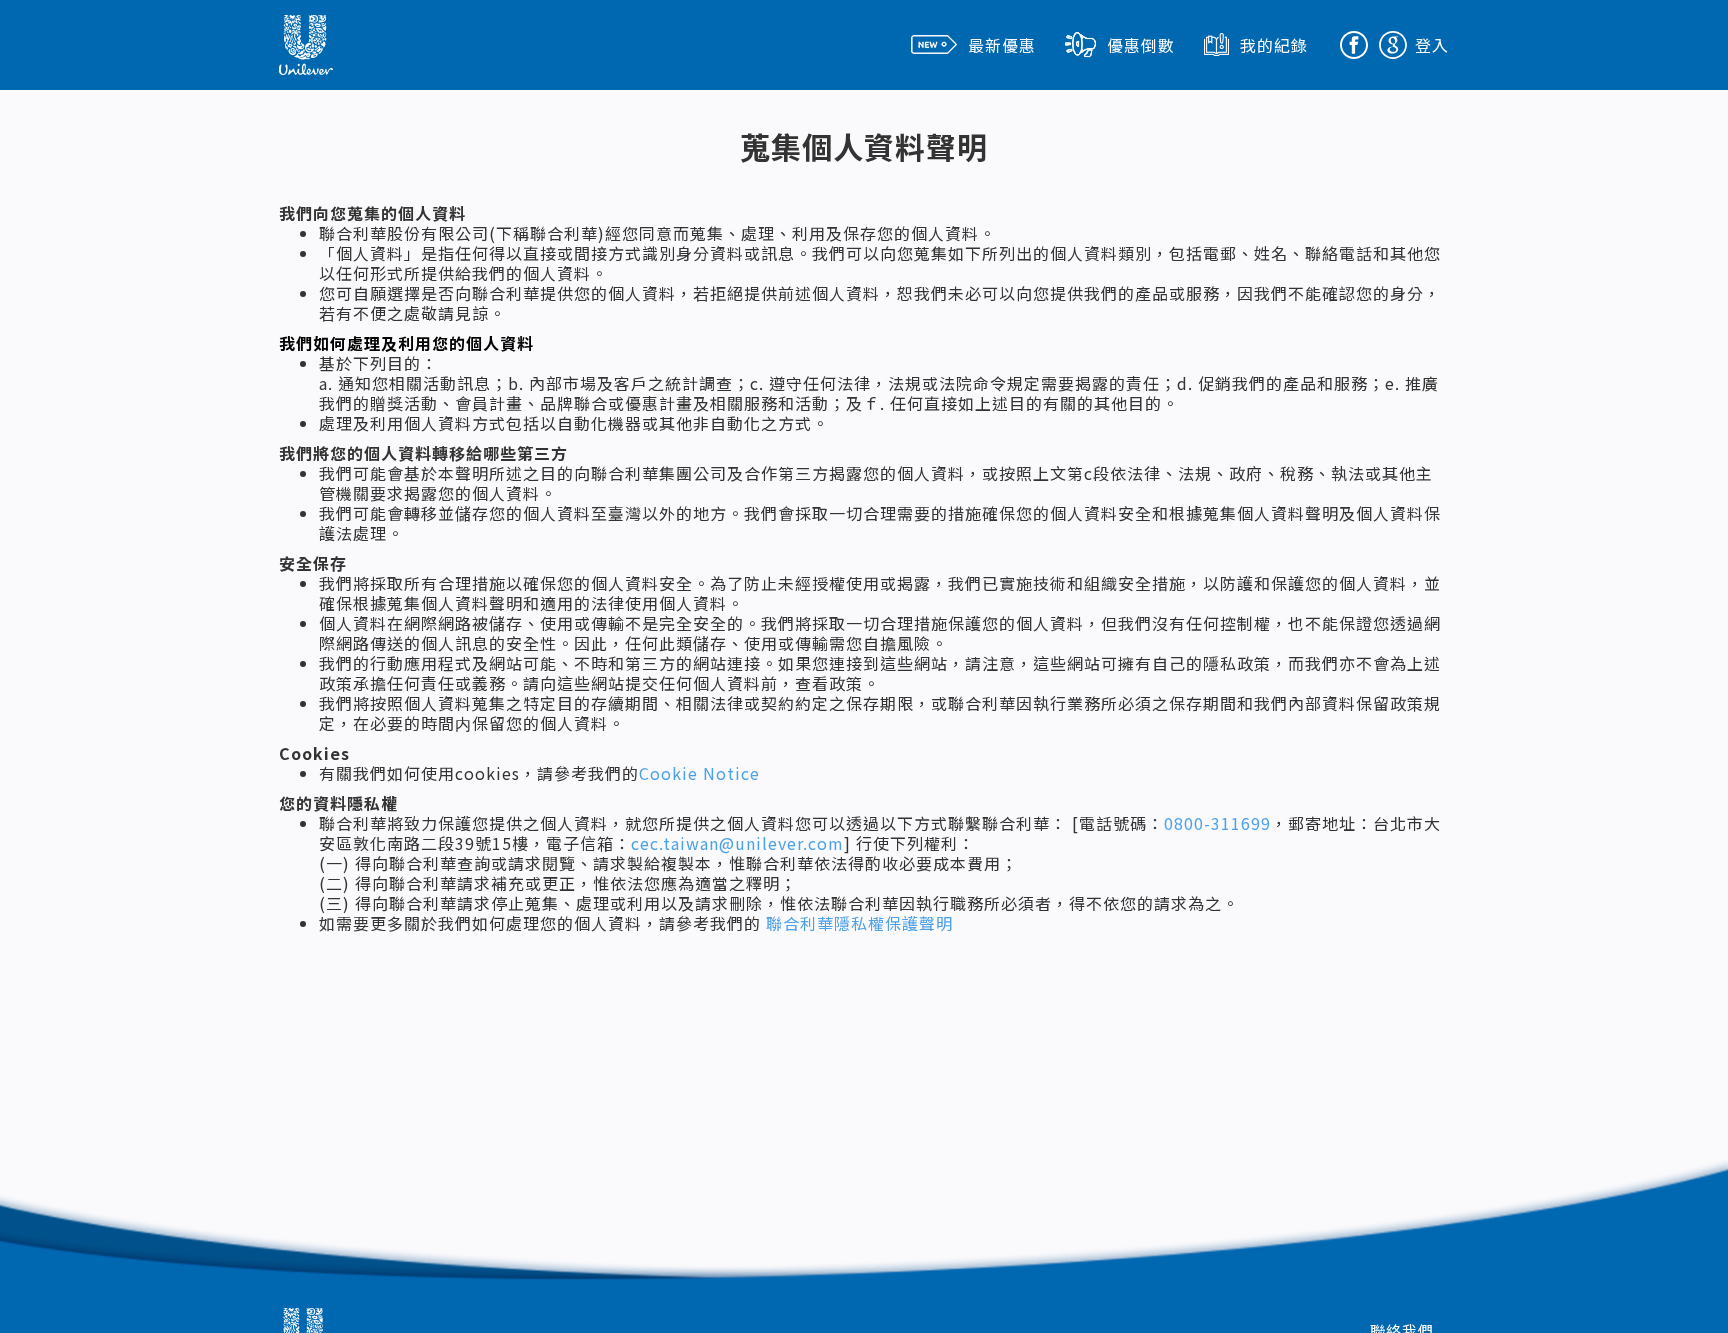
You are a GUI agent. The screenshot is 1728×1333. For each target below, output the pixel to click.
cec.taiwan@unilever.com (737, 843)
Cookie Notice (699, 773)
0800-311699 (1217, 823)
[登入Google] (1393, 40)
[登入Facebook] (1354, 40)
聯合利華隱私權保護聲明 (859, 923)
